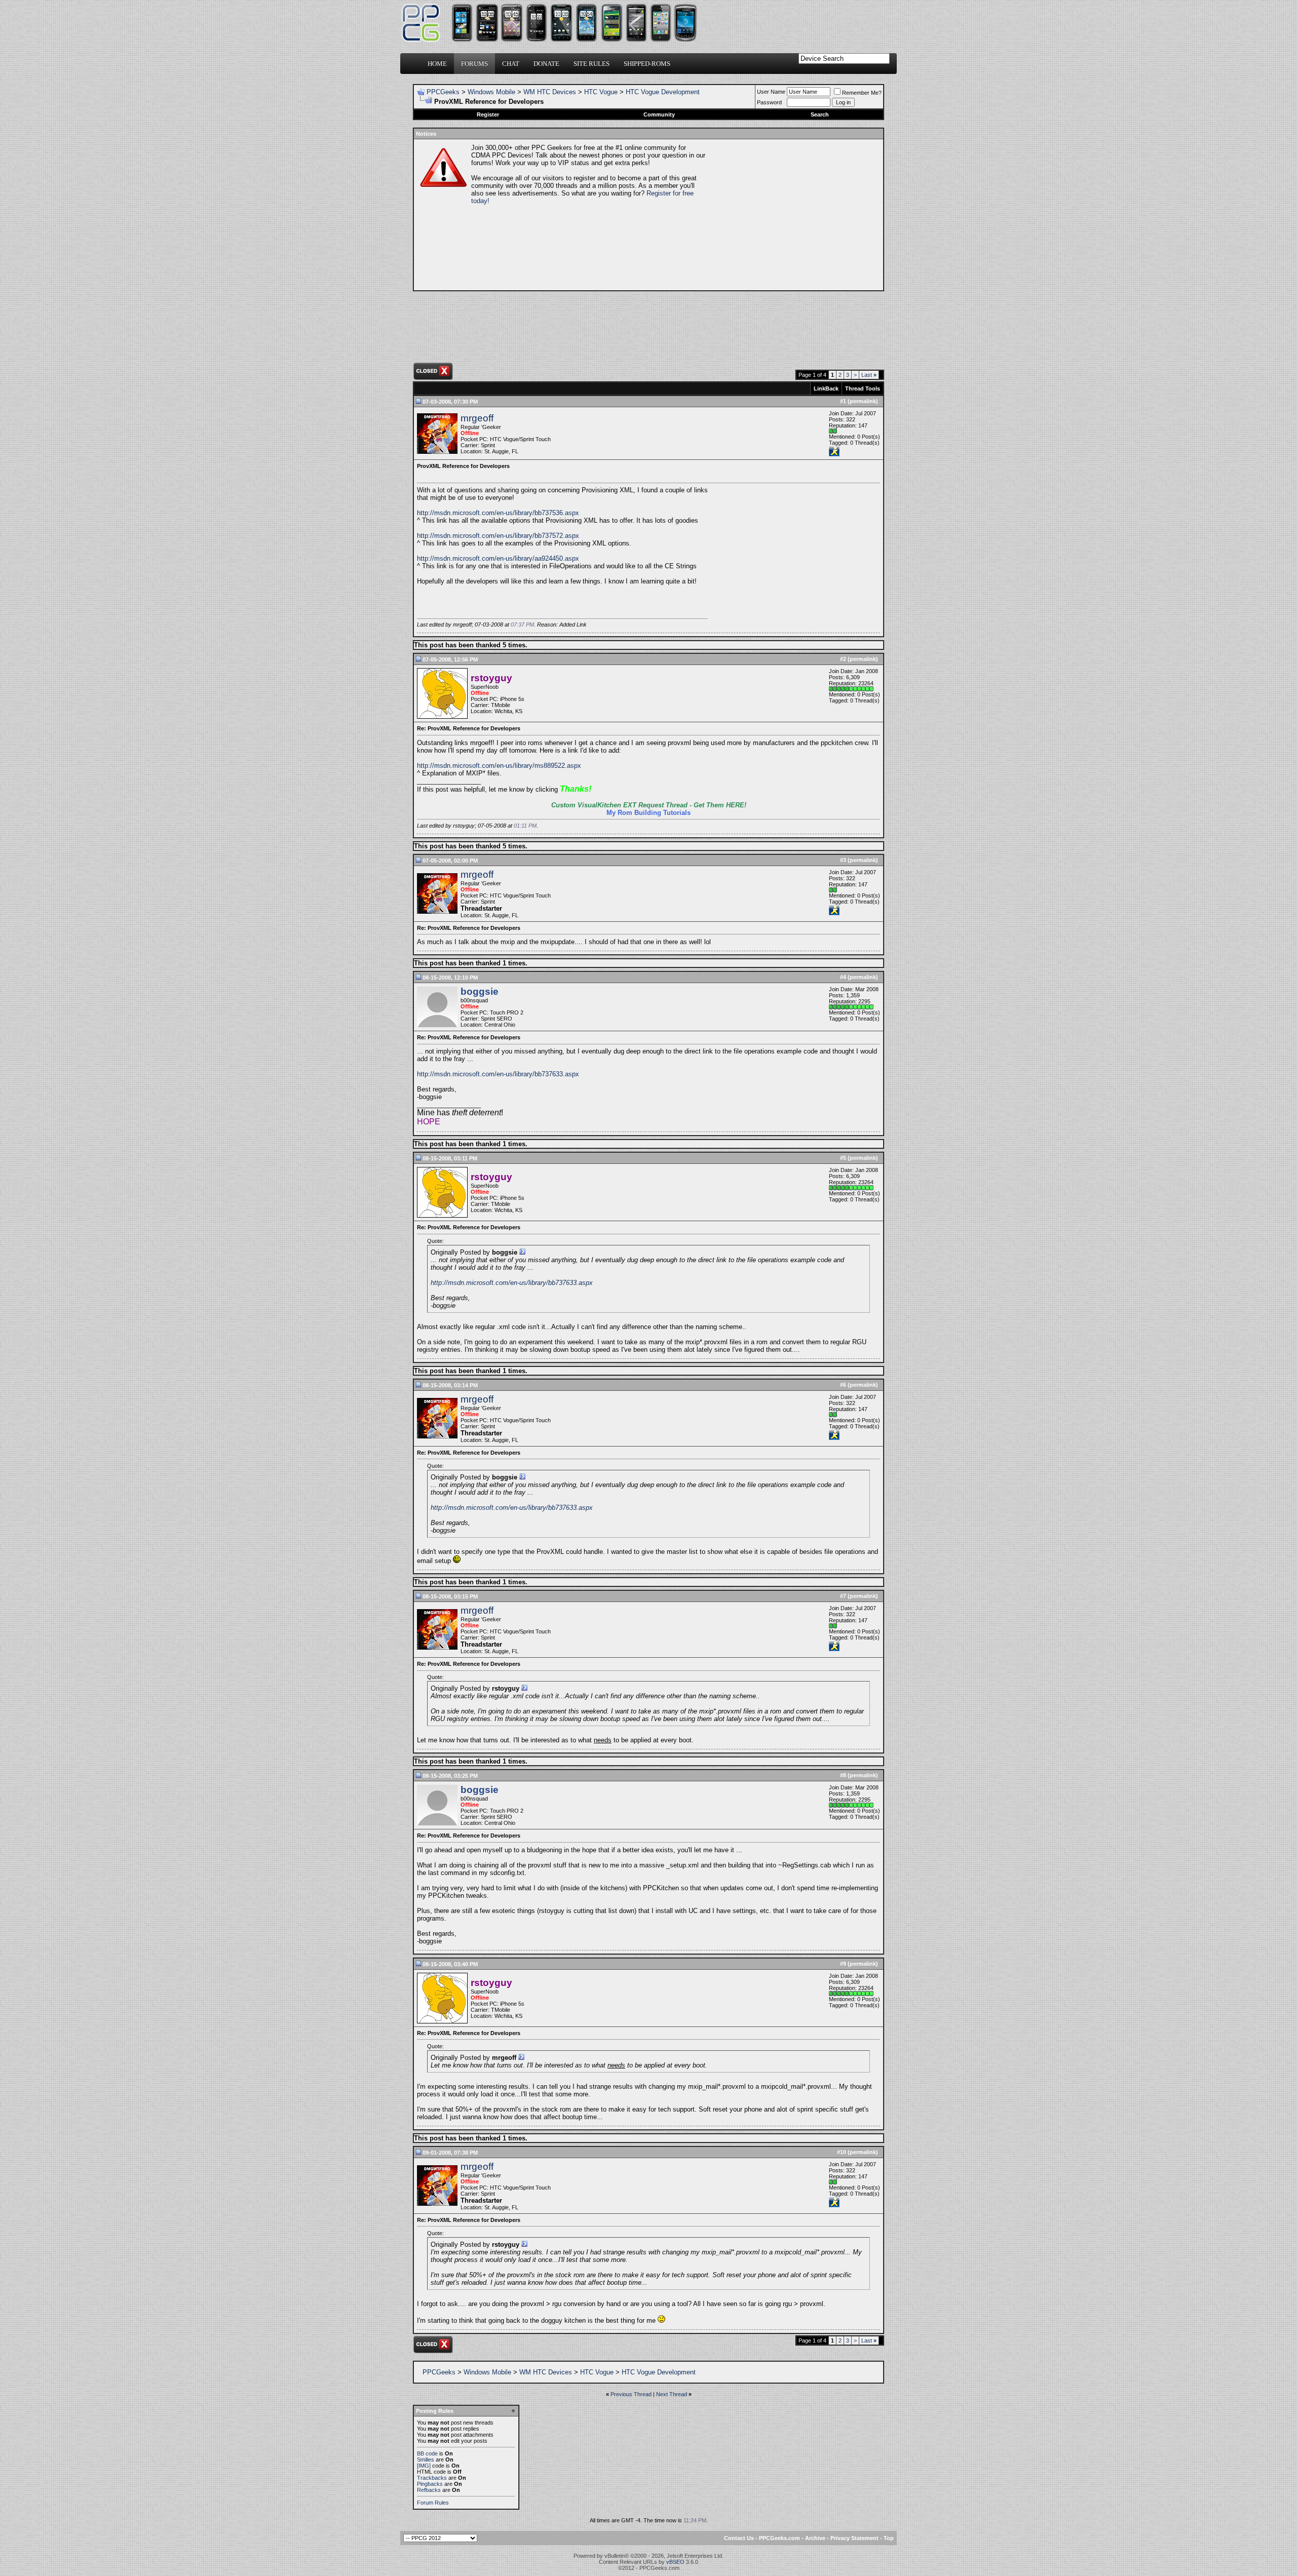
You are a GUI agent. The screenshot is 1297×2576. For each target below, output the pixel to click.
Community (659, 114)
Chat (511, 64)
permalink (863, 401)
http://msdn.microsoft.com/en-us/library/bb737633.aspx (498, 1074)
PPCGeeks (443, 92)
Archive (815, 2538)
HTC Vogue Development (663, 92)
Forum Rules (433, 2503)
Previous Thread (631, 2394)
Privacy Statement (854, 2538)
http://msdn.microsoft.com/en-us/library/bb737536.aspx (498, 513)
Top (889, 2538)
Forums (474, 64)
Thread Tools (863, 388)
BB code (427, 2453)
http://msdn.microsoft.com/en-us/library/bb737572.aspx (498, 536)
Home (437, 64)
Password (769, 102)
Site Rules (592, 64)
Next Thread (672, 2394)
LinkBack (826, 388)
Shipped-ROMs (647, 64)
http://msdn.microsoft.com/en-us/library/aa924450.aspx (498, 558)
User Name (771, 92)
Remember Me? (862, 93)
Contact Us (739, 2538)
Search (820, 114)
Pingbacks (430, 2484)
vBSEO (675, 2562)
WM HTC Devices (550, 92)
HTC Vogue (601, 92)
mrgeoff (477, 418)
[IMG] (424, 2466)
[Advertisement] (793, 215)
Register (488, 114)
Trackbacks (432, 2478)
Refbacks (429, 2490)
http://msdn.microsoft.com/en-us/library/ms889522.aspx (499, 766)
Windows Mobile (491, 92)
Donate (546, 64)
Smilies (426, 2460)
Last (869, 375)
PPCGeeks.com (779, 2538)
